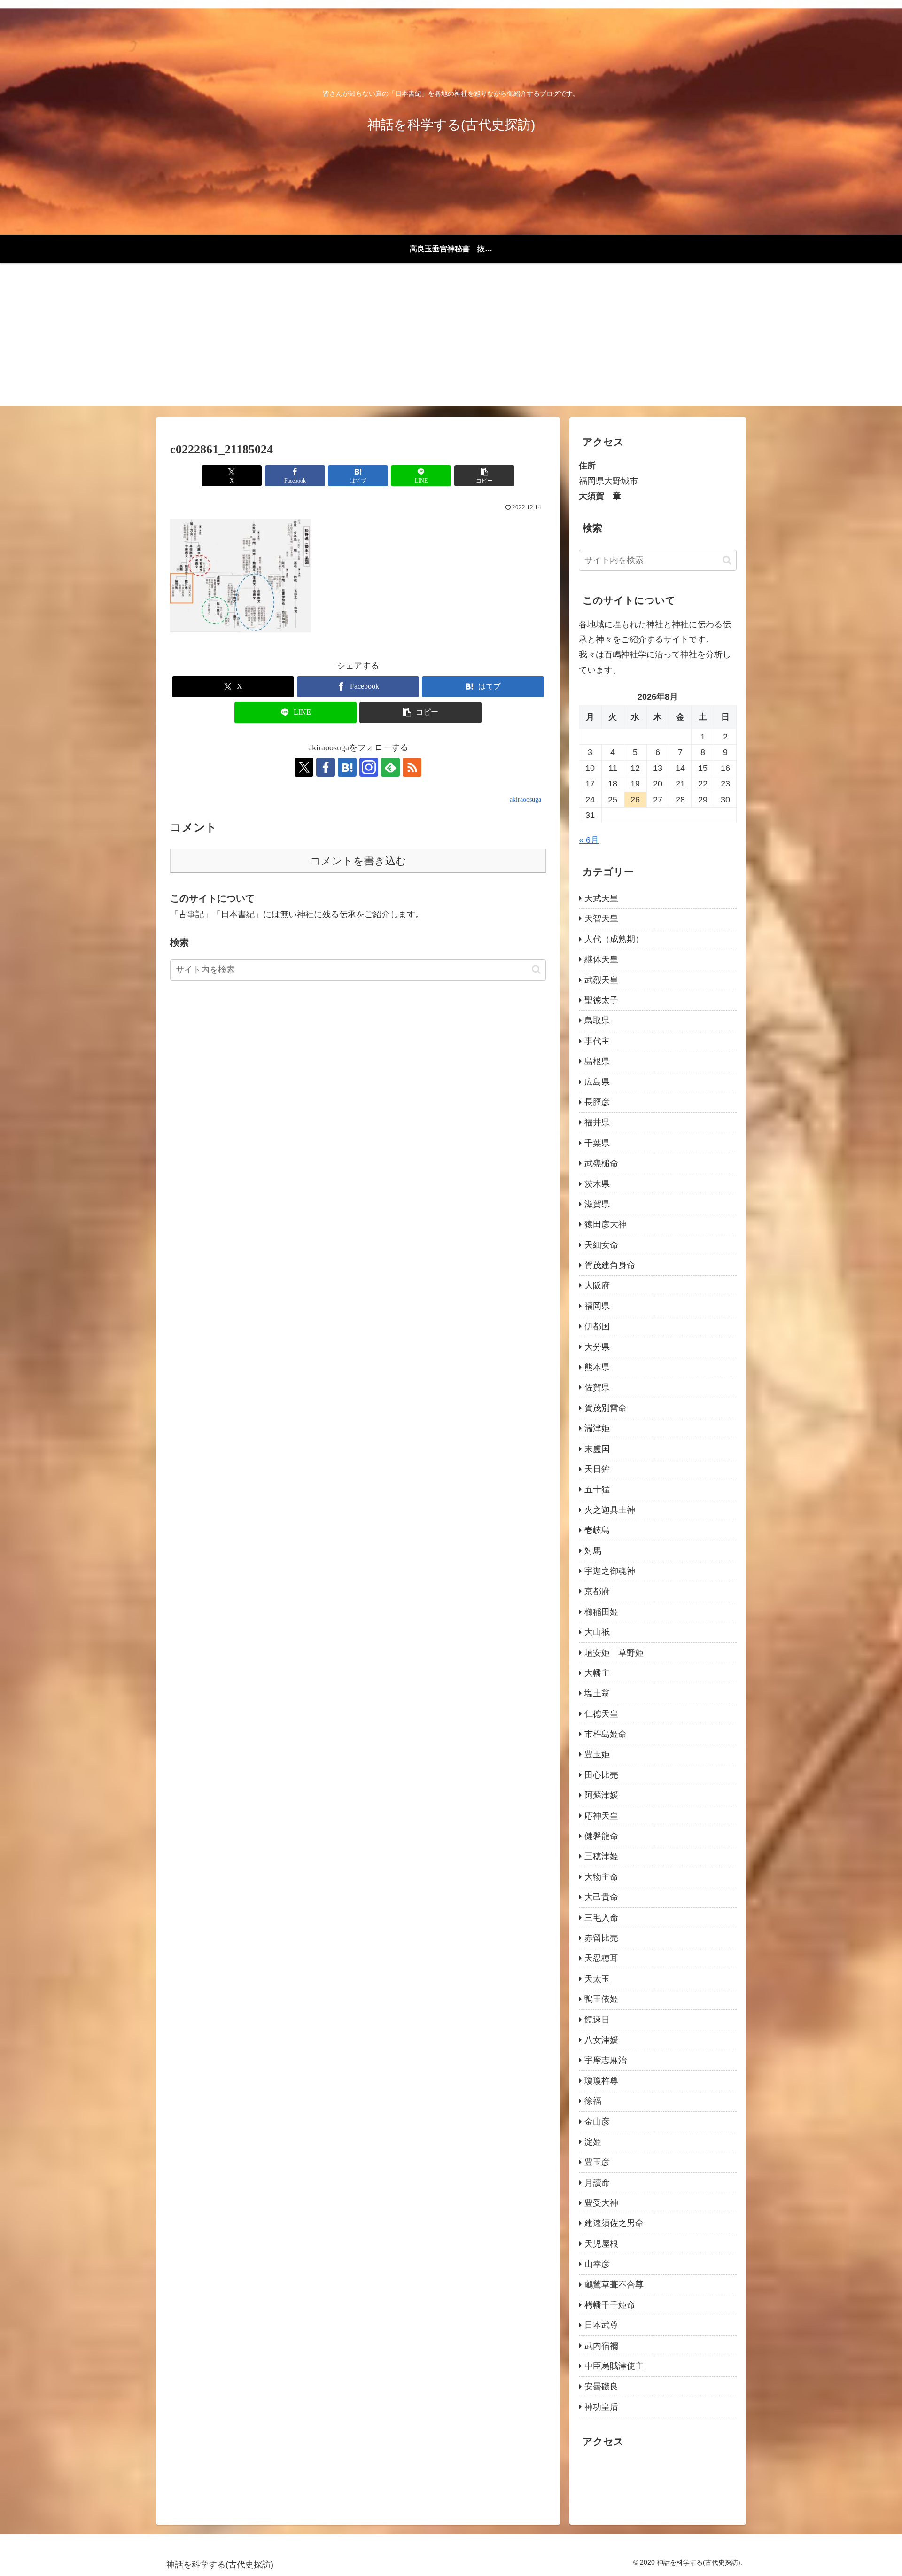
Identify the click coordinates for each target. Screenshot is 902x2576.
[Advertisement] (451, 340)
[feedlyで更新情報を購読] (390, 767)
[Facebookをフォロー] (326, 767)
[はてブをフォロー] (347, 767)
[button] (484, 476)
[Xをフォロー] (304, 767)
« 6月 (589, 840)
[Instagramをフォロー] (369, 767)
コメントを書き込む (358, 861)
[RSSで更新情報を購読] (412, 767)
